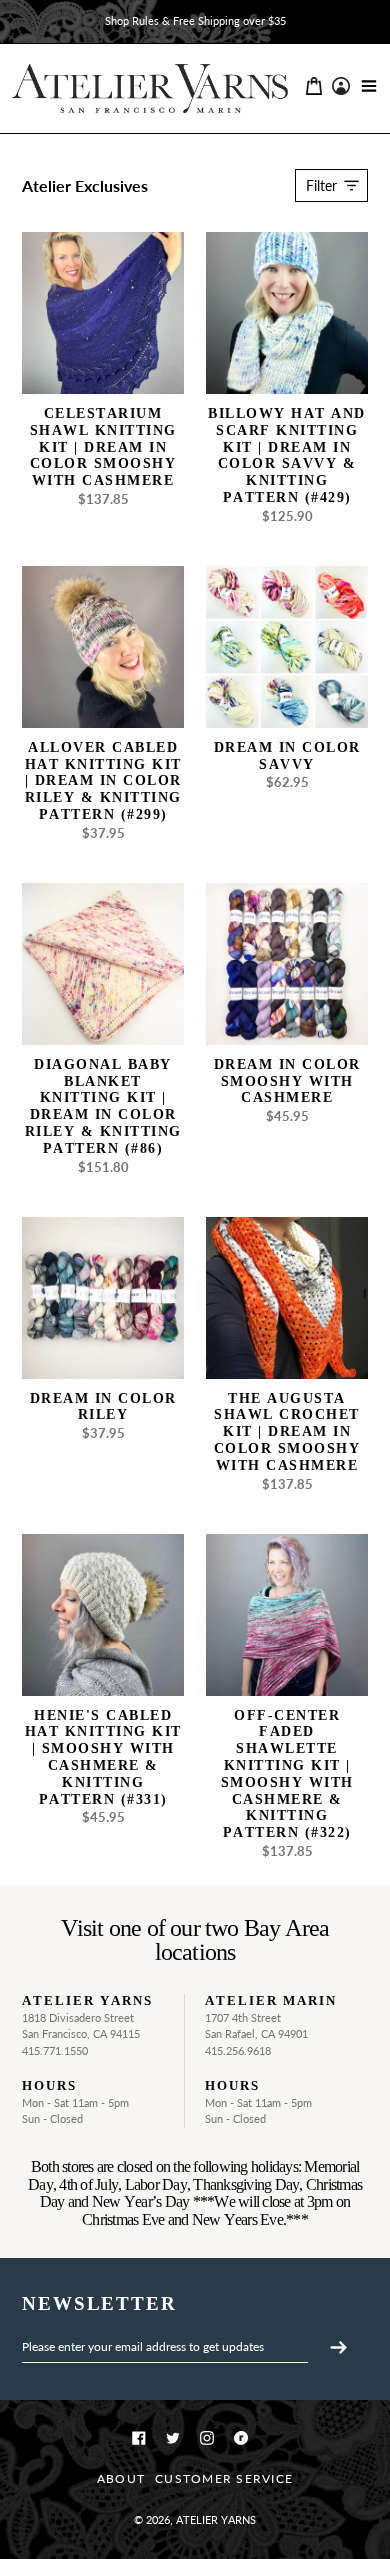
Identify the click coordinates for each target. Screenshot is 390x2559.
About (121, 2478)
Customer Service (224, 2478)
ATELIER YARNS (216, 2519)
